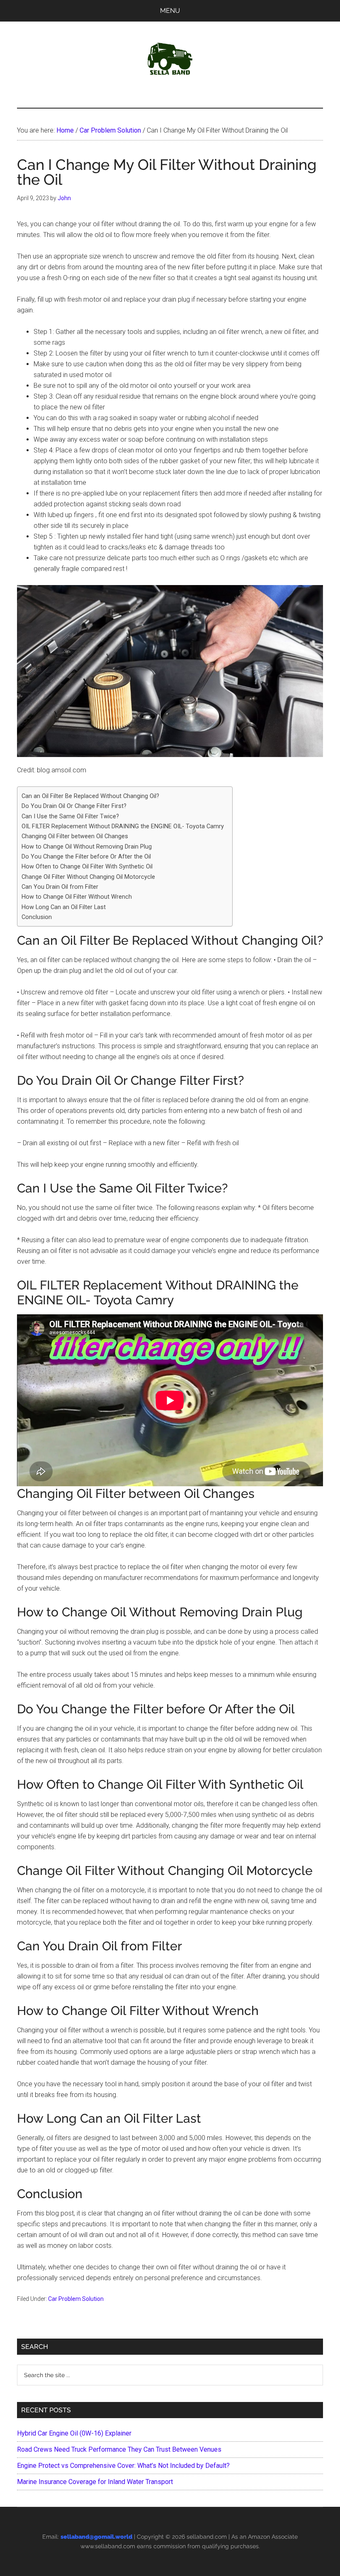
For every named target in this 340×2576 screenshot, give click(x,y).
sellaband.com (207, 2537)
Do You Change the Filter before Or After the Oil (86, 857)
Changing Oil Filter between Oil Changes (75, 836)
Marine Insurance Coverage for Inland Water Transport (95, 2482)
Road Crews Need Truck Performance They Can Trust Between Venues (119, 2449)
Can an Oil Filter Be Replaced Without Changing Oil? (90, 796)
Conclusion (37, 917)
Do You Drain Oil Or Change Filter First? (74, 806)
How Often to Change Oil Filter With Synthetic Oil (87, 867)
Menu (170, 11)
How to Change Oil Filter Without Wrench (77, 897)
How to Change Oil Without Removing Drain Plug (87, 847)
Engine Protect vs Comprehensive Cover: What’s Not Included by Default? (123, 2466)
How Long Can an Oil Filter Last (64, 907)
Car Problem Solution (76, 2299)
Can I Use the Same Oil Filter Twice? (70, 816)
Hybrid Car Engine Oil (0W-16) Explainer (74, 2433)
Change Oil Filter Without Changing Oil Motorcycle (88, 877)
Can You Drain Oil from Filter (60, 887)
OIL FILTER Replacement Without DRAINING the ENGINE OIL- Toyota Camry (123, 826)
